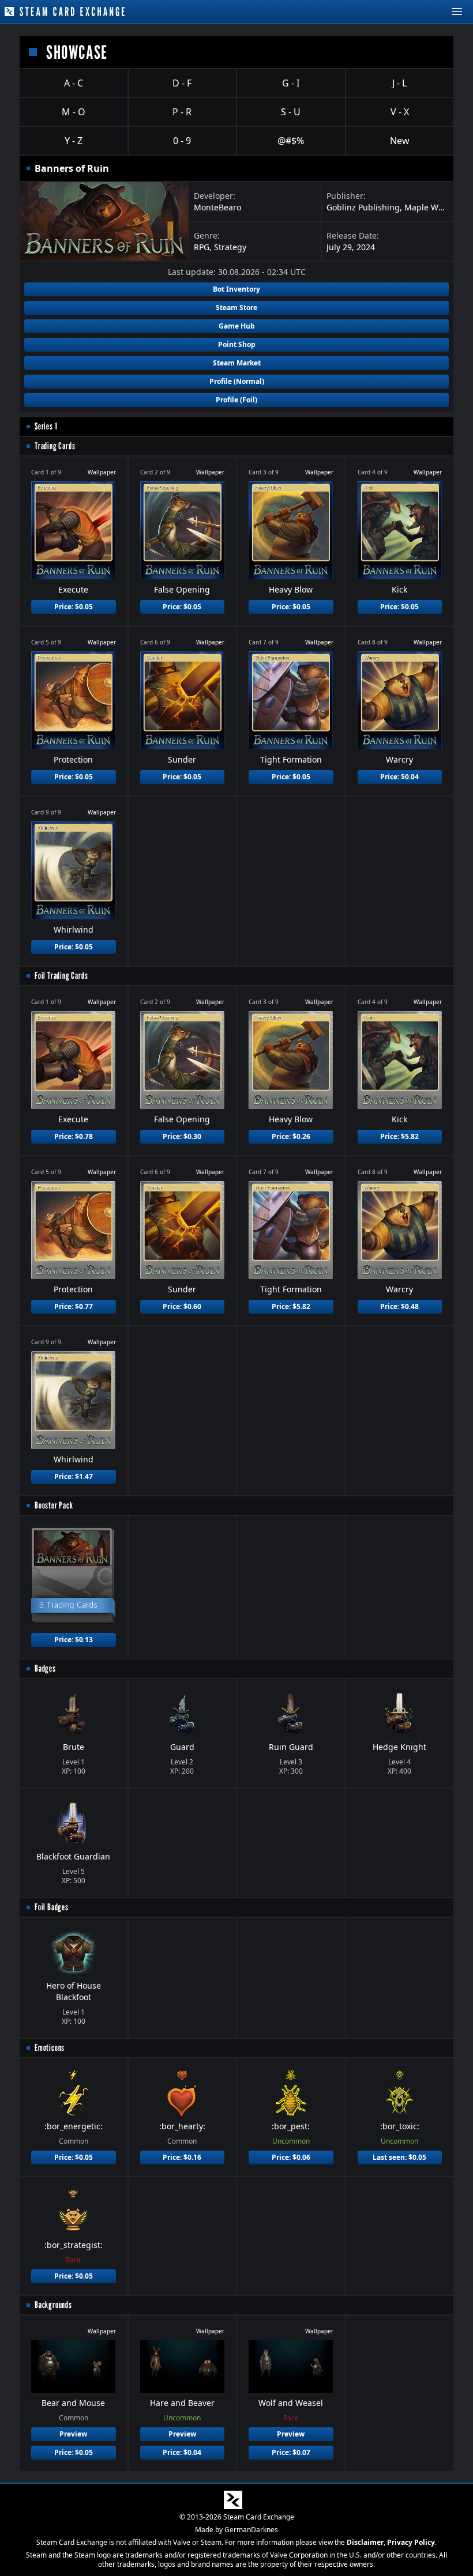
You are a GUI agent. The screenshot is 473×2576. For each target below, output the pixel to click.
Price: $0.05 (74, 607)
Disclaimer (365, 2542)
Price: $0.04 (399, 777)
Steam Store (236, 308)
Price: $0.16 (182, 2157)
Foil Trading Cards (61, 976)
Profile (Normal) (237, 381)
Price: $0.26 (291, 1136)
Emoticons (50, 2048)
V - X (400, 112)
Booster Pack (54, 1505)
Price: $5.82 (399, 1136)
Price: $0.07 (291, 2452)
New (400, 141)
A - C (74, 83)
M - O (74, 112)
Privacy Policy (411, 2542)
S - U (291, 112)
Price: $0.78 (74, 1136)
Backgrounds (53, 2305)
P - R (182, 112)
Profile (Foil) (236, 400)
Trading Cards (55, 446)
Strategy (230, 247)
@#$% (291, 141)
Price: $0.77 (74, 1306)
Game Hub (237, 326)
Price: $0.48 (399, 1306)
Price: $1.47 (74, 1476)
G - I (291, 83)
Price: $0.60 (182, 1306)
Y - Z (74, 141)
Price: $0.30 (182, 1136)
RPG (202, 247)
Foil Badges (52, 1907)
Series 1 (46, 426)
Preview (73, 2434)
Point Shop (237, 344)
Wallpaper (102, 472)
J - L (399, 83)
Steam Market (237, 363)
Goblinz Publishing (363, 207)
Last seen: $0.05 (399, 2157)
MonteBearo (217, 207)
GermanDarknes (251, 2530)
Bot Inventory (236, 289)
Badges (45, 1668)
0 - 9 (182, 141)
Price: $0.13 (74, 1640)
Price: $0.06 (291, 2157)
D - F (182, 83)
